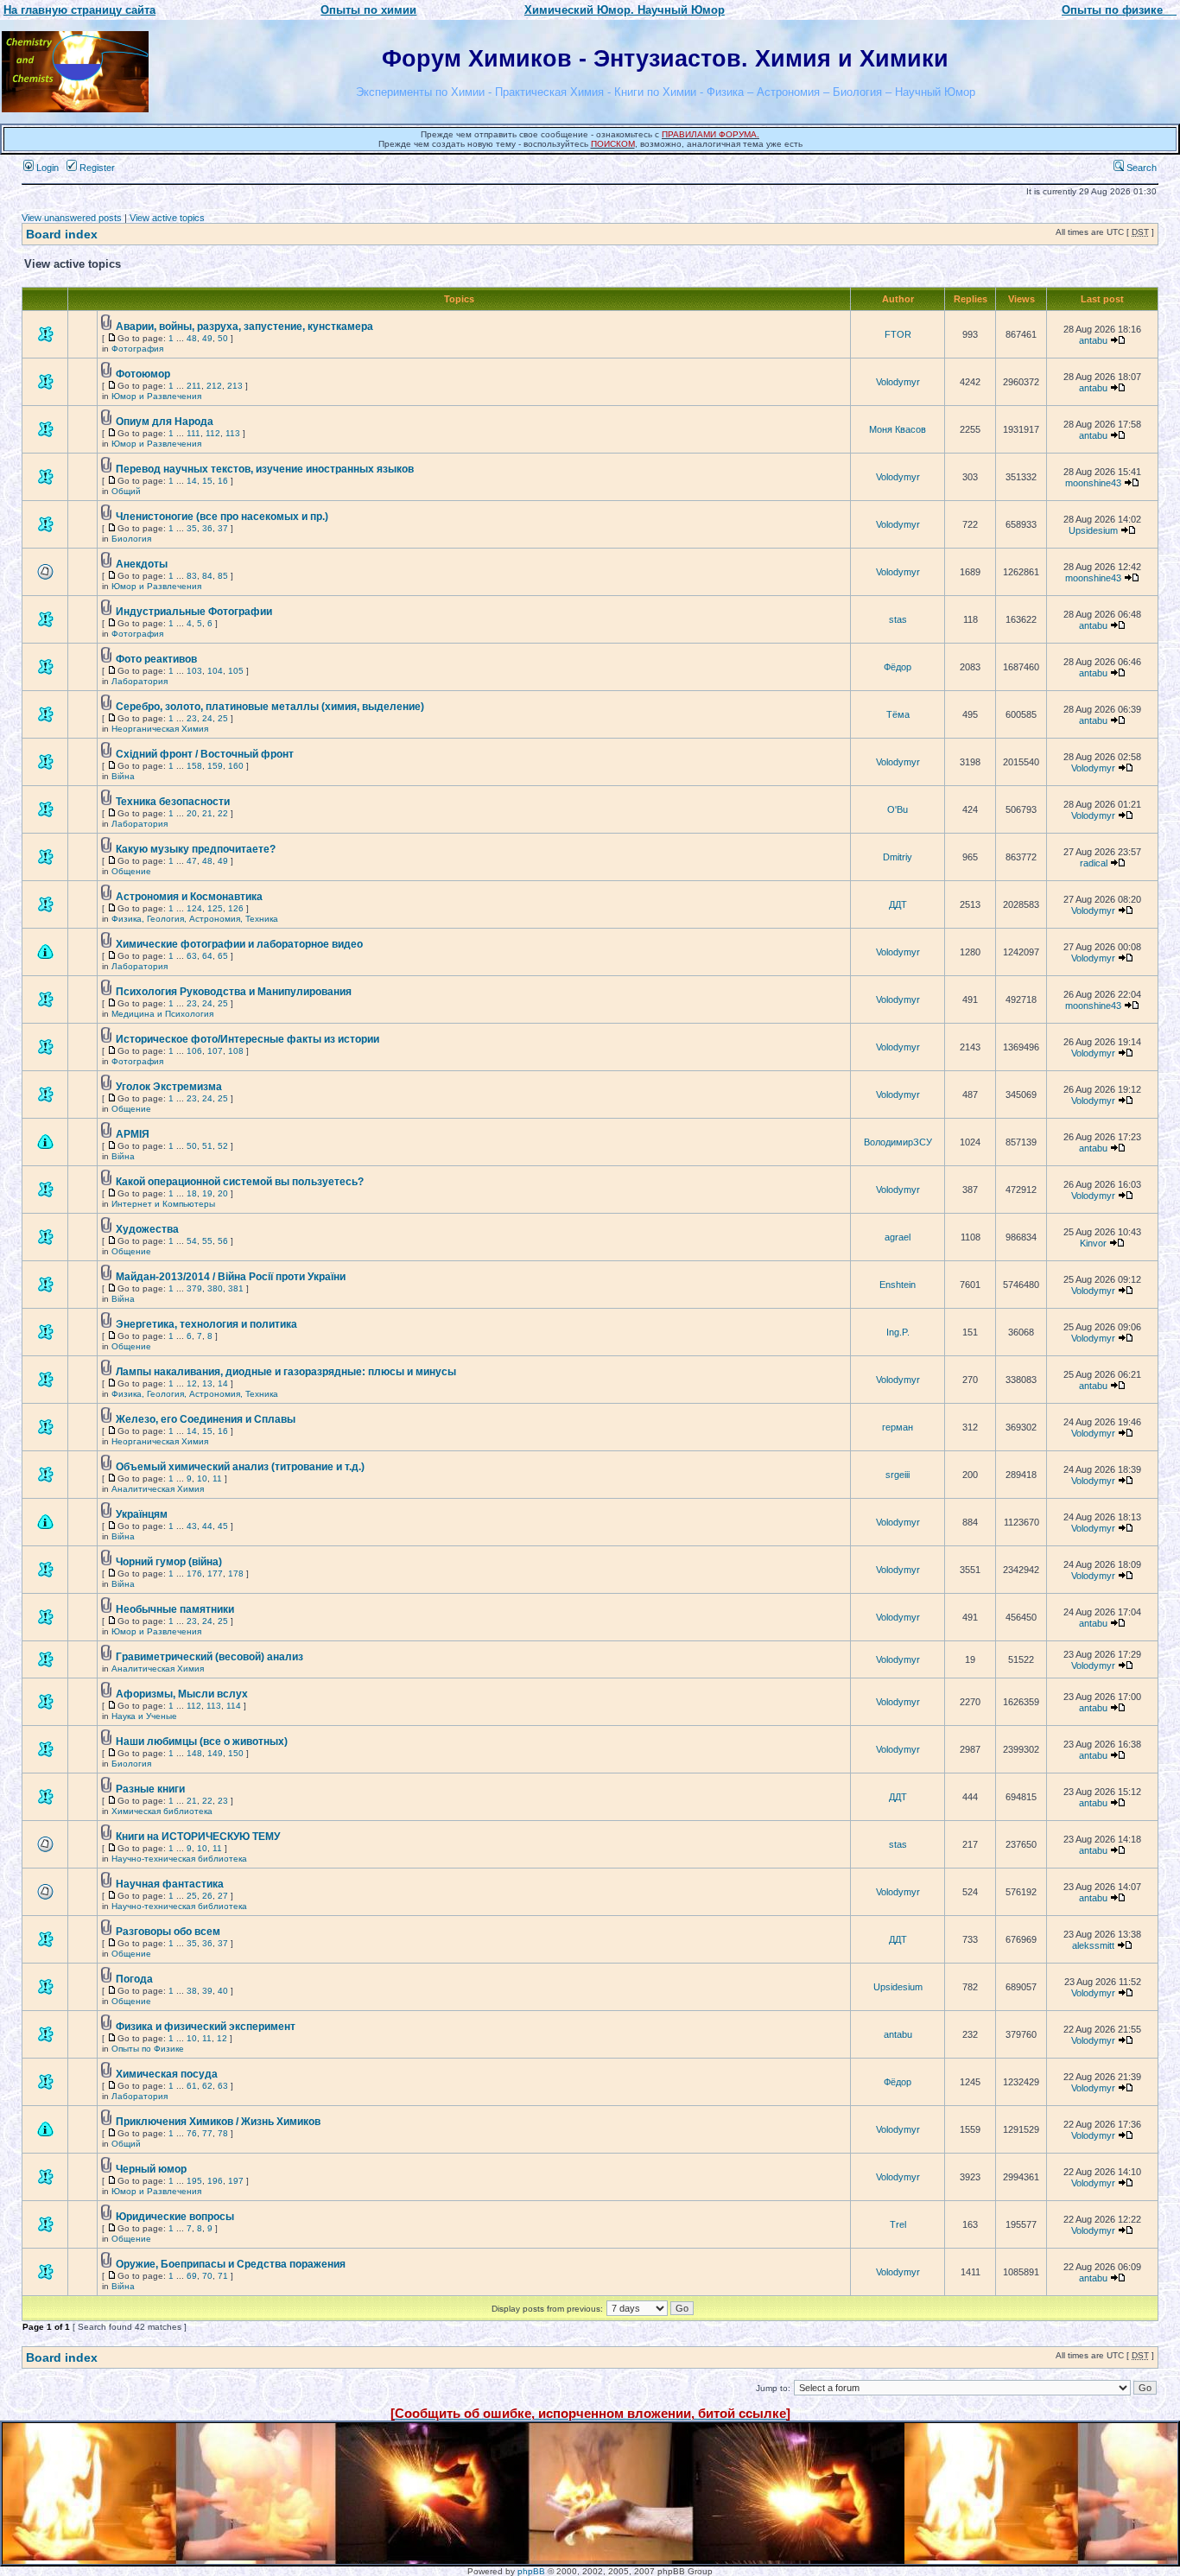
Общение (131, 871)
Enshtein (898, 1285)
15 (207, 481)
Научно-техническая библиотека (179, 1859)
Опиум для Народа (165, 422)
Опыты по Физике (148, 2049)
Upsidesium (1093, 530)
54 (192, 1241)
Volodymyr (898, 382)
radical (1094, 863)
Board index (62, 234)
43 (192, 1526)
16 (223, 481)
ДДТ (898, 904)
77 (207, 2133)
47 (192, 861)
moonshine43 (1093, 483)
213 (235, 386)
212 (214, 386)
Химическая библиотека (162, 1811)
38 (192, 1991)
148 (194, 1753)
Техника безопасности (173, 802)
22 (223, 813)
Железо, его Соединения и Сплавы (206, 1419)
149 (215, 1753)
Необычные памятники (175, 1609)
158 (194, 766)
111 (193, 433)
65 (223, 956)
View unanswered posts (72, 218)
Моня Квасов (898, 429)
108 (236, 1051)
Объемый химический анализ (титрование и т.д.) (240, 1467)
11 (217, 1478)
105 (236, 671)
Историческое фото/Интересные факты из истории (247, 1039)
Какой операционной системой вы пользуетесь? (240, 1182)
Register (96, 168)
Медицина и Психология (162, 1014)
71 (223, 2276)
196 (215, 2181)
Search (1140, 168)
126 (236, 908)
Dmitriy (898, 857)
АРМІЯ (133, 1134)
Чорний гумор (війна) (169, 1562)
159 (215, 766)
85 (223, 576)
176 (194, 1574)
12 (192, 1383)
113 (233, 433)
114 (234, 1706)
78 (223, 2133)
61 (192, 2086)
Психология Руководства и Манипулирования (234, 992)
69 (192, 2276)
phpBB (531, 2571)
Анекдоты (142, 564)
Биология (131, 539)
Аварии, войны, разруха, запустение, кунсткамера (244, 327)
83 (192, 576)
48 (192, 338)
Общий (126, 491)
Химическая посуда (167, 2074)
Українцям (142, 1514)
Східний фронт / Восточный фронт (205, 754)
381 (236, 1288)
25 (223, 718)
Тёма (898, 714)
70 (207, 2276)
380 (215, 1288)
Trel (898, 2224)
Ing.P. (898, 1332)
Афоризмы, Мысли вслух (182, 1694)
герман (898, 1427)
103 (194, 671)
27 (223, 1896)
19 (207, 1193)
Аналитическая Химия (158, 1489)
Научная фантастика (170, 1884)
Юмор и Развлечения (156, 396)
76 (192, 2133)
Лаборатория (140, 681)
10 (202, 1478)
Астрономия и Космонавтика (189, 897)
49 (207, 338)
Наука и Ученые (144, 1716)
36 (207, 528)
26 (207, 1896)
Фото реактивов (156, 659)
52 (223, 1146)
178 (236, 1574)
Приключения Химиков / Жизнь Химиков (218, 2122)
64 (207, 956)
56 (223, 1241)
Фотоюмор (143, 374)
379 (194, 1288)
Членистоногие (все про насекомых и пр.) (222, 517)
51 (207, 1146)
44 (207, 1526)
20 (192, 813)
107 (215, 1051)
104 (215, 671)
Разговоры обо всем (168, 1932)
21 (207, 813)
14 (192, 481)
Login (46, 168)
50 (223, 338)
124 (194, 908)
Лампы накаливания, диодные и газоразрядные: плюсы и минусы (286, 1372)
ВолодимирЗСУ (898, 1142)
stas (898, 619)
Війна (123, 776)
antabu (1093, 340)
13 (207, 1383)
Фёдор (898, 667)
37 (223, 528)
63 (192, 956)
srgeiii (898, 1475)
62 (207, 2086)
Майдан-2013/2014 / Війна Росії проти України (231, 1277)
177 (215, 1574)
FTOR (898, 334)
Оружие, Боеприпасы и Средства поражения (231, 2264)
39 (207, 1991)
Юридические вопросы (175, 2217)
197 (236, 2181)
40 (223, 1991)
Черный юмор (151, 2169)
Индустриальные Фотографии (194, 612)
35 (192, 528)
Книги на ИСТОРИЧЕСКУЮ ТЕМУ (198, 1837)
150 (236, 1753)
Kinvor (1093, 1243)
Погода (134, 1979)
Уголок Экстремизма (169, 1087)
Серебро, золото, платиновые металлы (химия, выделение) (270, 707)
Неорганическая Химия (160, 729)
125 (215, 908)
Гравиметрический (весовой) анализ (209, 1657)
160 (236, 766)
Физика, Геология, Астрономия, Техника (195, 919)
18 (192, 1193)
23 (192, 718)
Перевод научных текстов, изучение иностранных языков (265, 469)
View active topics (167, 218)
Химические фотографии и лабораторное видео (239, 944)
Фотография (137, 349)
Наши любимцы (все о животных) (202, 1742)
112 (213, 433)
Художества (147, 1229)
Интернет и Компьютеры (163, 1204)
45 (223, 1526)
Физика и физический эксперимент (206, 2027)
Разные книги (150, 1789)
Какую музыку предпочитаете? (196, 849)
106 (194, 1051)
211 (194, 386)
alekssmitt (1093, 1945)
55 (207, 1241)
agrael (898, 1237)
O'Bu (898, 809)
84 (207, 576)
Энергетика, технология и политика (206, 1324)
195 (194, 2181)
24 (207, 718)
